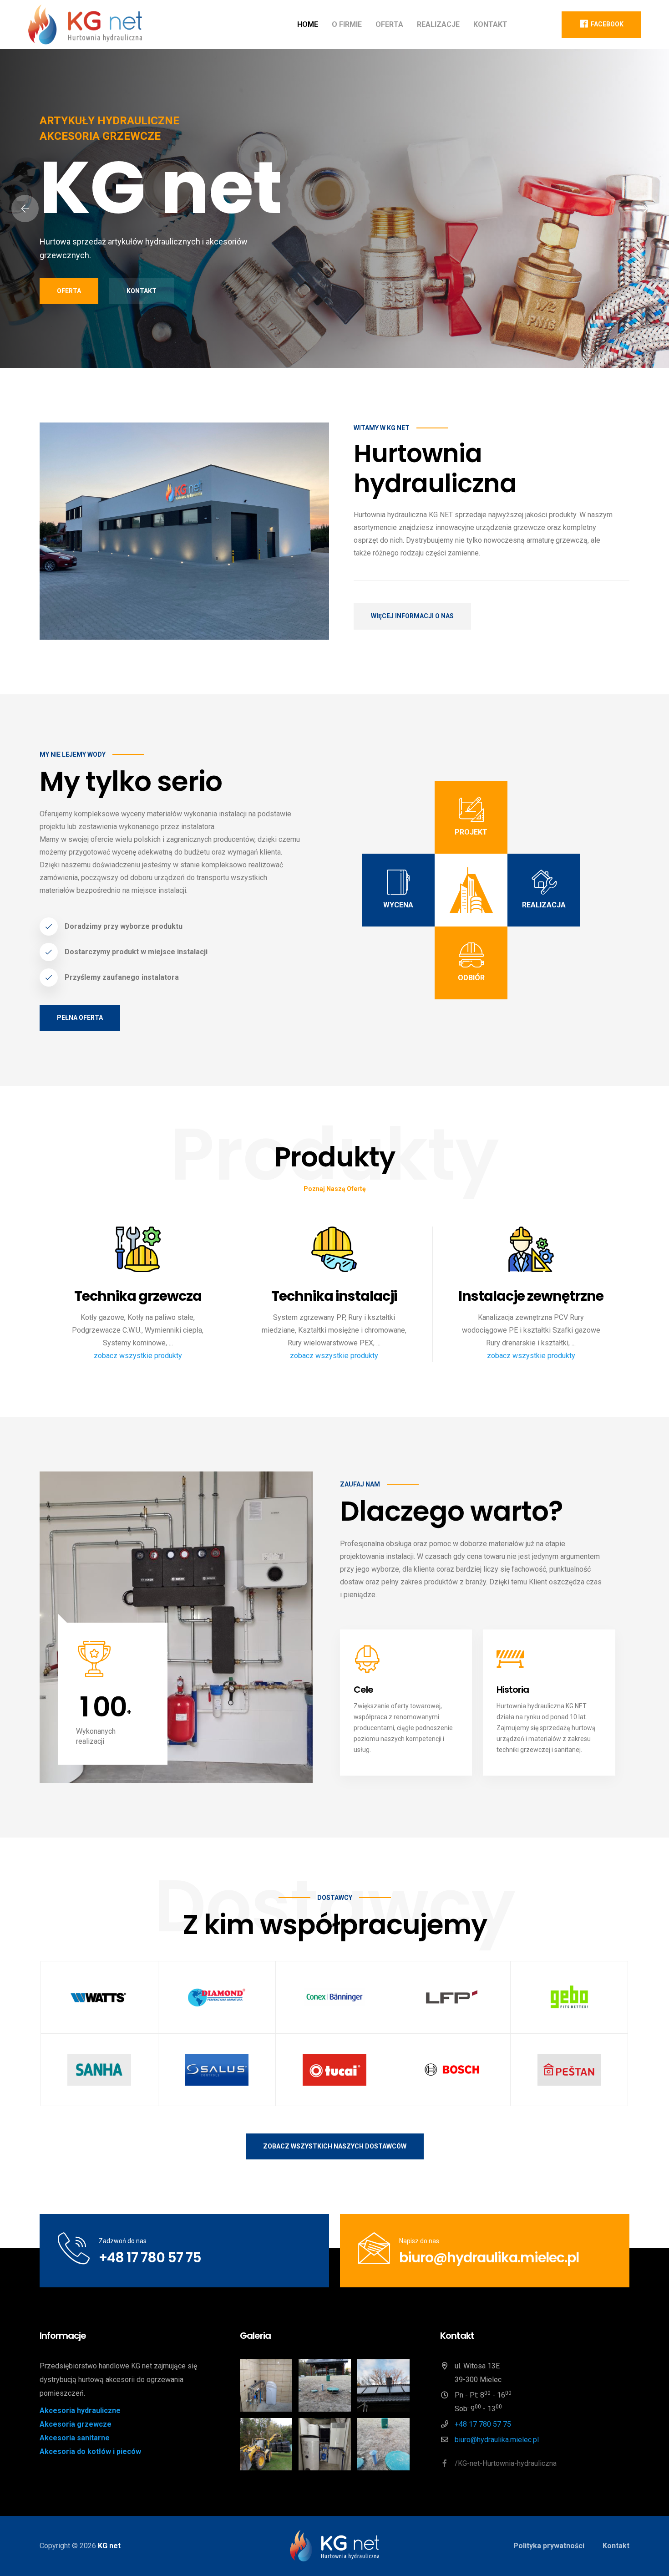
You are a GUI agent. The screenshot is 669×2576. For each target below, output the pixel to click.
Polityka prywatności (549, 2546)
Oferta (389, 24)
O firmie (347, 24)
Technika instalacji (334, 1296)
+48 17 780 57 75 (150, 2258)
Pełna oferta (80, 1018)
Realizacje (438, 24)
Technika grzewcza (138, 1296)
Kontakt (490, 24)
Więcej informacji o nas (412, 616)
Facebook (606, 24)
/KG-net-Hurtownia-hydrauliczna (505, 2463)
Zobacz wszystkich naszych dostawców (335, 2146)
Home (308, 24)
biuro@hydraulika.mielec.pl (489, 2258)
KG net (109, 2546)
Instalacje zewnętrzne (531, 1296)
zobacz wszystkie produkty (138, 1356)
